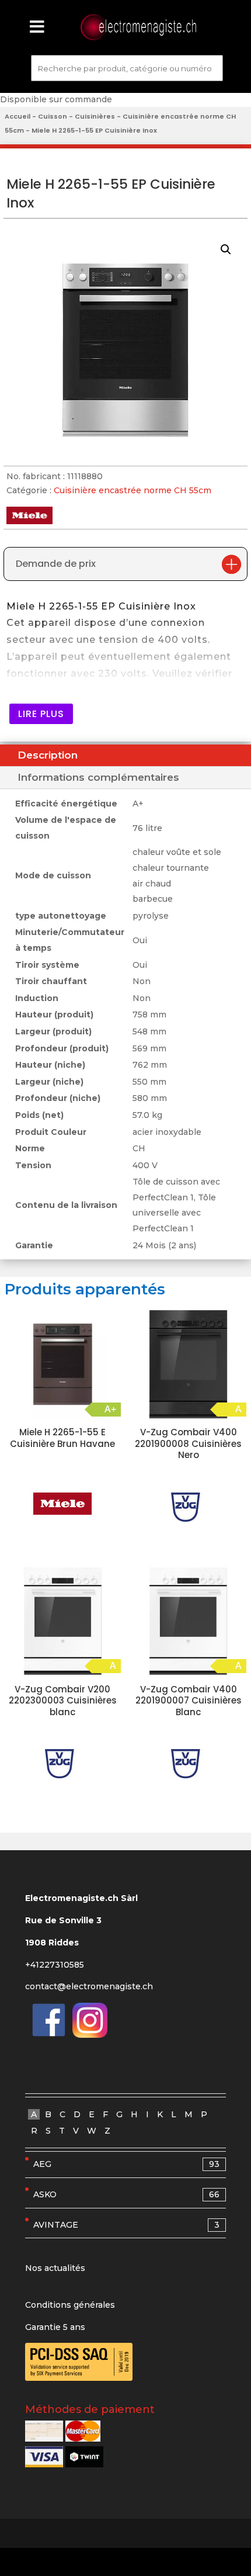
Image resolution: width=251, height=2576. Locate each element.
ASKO (126, 2194)
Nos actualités (55, 2268)
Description (48, 755)
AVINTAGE (126, 2225)
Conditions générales (70, 2305)
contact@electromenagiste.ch (89, 1986)
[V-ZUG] (189, 1507)
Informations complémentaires (98, 777)
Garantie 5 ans (55, 2327)
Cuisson (53, 116)
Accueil (18, 116)
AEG (126, 2164)
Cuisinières (95, 116)
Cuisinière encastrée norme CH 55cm (133, 490)
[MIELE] (62, 1504)
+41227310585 (55, 1965)
